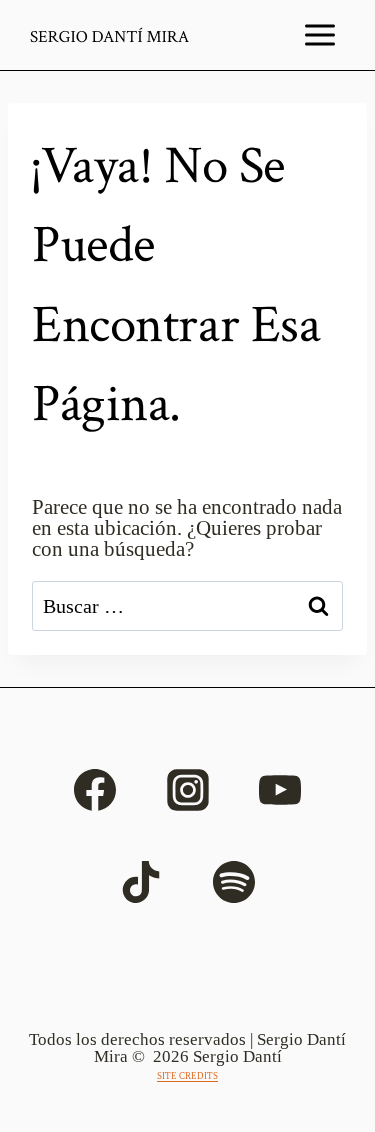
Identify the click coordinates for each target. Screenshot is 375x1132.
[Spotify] (234, 882)
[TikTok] (141, 882)
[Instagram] (188, 790)
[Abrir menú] (320, 35)
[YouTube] (280, 790)
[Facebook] (95, 790)
